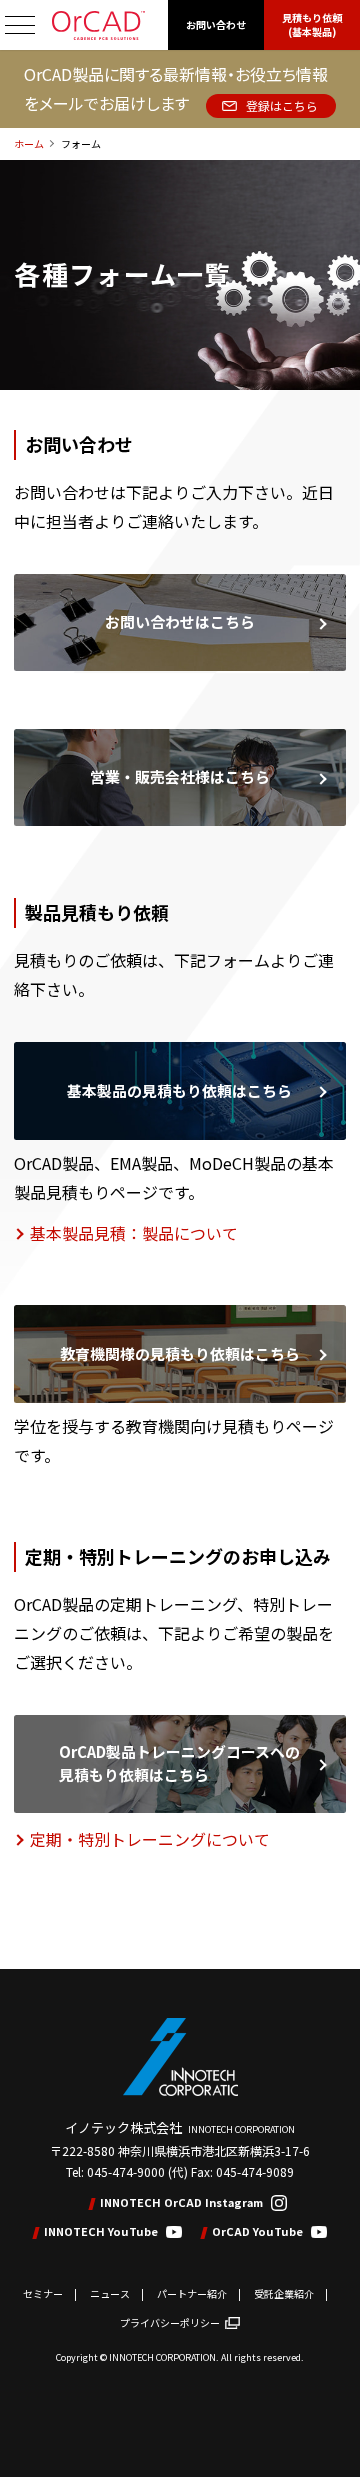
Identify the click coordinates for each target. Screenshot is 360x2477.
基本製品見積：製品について (134, 1233)
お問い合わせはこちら (180, 621)
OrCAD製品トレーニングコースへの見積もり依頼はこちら (179, 1762)
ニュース (110, 2293)
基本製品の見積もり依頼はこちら (179, 1090)
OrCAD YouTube (257, 2231)
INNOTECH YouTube (101, 2231)
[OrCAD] (98, 25)
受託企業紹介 (284, 2293)
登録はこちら (282, 105)
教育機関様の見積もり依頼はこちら (180, 1353)
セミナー (43, 2293)
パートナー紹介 (192, 2293)
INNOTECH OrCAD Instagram (181, 2202)
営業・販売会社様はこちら (180, 776)
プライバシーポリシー (170, 2322)
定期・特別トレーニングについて (150, 1839)
